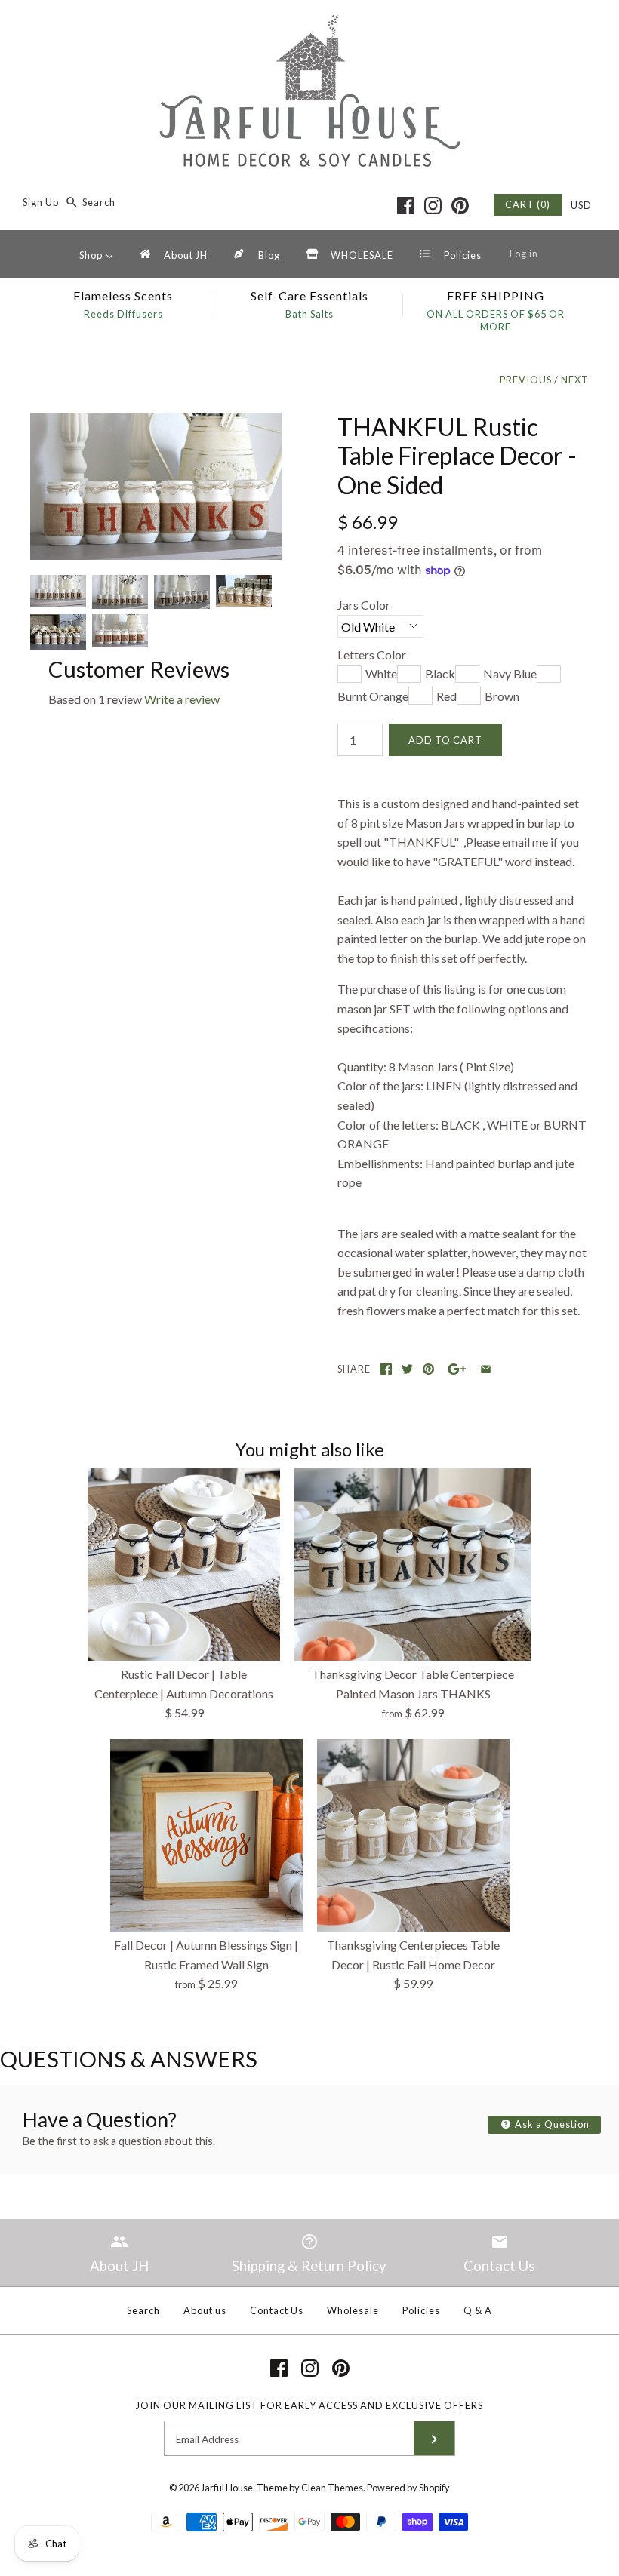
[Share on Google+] (457, 1369)
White (381, 673)
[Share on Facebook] (386, 1369)
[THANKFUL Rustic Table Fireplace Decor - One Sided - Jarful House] (156, 422)
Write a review (182, 699)
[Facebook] (406, 206)
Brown (502, 696)
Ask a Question (551, 2124)
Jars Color (364, 605)
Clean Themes (332, 2488)
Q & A (478, 2310)
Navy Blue (510, 673)
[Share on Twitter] (407, 1369)
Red (447, 696)
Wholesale (353, 2310)
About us (205, 2310)
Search (143, 2310)
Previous (526, 380)
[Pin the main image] (428, 1369)
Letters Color (372, 655)
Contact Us (277, 2310)
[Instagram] (433, 206)
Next (575, 380)
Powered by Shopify (408, 2488)
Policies (421, 2310)
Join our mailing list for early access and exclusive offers (309, 2405)
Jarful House (227, 2488)
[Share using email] (486, 1369)
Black (440, 673)
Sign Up (41, 202)
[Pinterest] (460, 206)
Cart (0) (528, 204)
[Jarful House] (309, 25)
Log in (524, 254)
